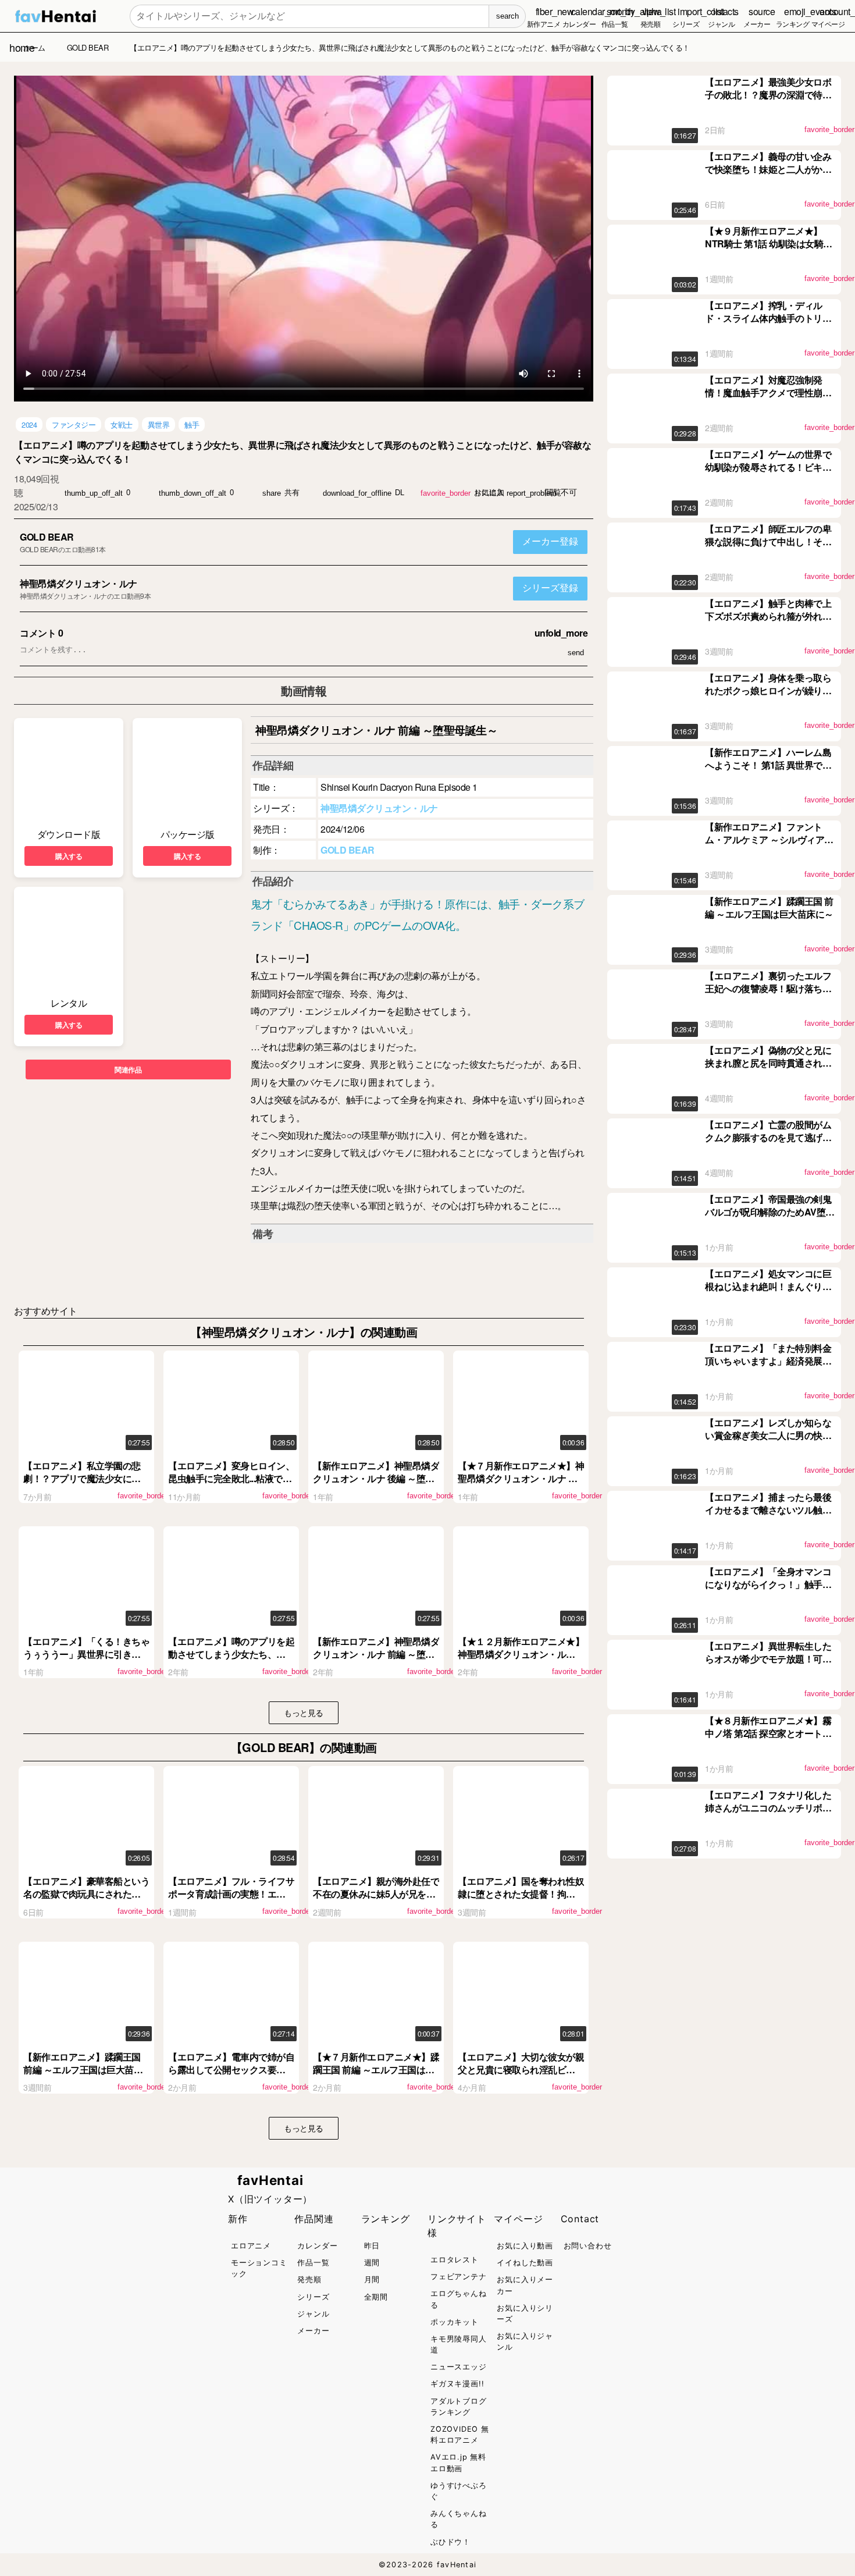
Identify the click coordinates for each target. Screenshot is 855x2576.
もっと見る (304, 1712)
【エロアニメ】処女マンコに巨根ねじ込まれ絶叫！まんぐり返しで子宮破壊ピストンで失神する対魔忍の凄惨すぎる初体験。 (768, 1293)
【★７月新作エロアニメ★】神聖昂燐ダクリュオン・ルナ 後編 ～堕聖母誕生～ (521, 1479)
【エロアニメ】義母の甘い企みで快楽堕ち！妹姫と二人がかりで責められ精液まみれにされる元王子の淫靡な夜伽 (768, 176)
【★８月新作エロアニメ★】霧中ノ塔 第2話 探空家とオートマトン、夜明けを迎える (768, 1733)
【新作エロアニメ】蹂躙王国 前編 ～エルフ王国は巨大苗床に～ (83, 2070)
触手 (192, 424)
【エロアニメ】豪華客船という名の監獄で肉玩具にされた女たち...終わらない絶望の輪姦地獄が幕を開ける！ (86, 1900)
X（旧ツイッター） (270, 2199)
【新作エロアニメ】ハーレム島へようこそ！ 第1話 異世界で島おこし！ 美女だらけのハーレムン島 (769, 772)
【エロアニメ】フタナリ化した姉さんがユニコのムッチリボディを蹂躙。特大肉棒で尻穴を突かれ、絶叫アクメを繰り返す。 (768, 1814)
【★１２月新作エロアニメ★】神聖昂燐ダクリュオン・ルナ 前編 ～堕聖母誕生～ (521, 1654)
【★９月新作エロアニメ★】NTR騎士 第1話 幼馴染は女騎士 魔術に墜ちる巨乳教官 (769, 244)
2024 (29, 424)
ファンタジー (74, 424)
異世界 (159, 424)
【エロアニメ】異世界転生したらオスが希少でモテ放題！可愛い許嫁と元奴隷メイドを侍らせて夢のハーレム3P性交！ (768, 1665)
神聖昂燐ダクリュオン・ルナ (79, 583)
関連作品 (128, 1070)
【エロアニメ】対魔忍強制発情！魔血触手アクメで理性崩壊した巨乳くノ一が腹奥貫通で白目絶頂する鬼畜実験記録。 (768, 399)
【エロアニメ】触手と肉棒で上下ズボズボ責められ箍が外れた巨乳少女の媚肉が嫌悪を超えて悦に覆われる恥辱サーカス (768, 623)
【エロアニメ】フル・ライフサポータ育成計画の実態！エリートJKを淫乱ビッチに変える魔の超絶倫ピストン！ (231, 1900)
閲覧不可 (561, 492)
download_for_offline (357, 493)
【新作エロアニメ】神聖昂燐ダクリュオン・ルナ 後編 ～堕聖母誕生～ (376, 1479)
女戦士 (122, 424)
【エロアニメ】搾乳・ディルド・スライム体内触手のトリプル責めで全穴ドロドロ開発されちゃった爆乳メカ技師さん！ (768, 325)
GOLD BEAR (47, 537)
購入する (69, 856)
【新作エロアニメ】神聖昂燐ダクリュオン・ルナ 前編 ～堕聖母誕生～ (376, 1654)
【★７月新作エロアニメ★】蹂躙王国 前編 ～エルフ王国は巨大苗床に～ (376, 2070)
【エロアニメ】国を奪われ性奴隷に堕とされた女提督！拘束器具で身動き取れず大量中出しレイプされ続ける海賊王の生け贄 (521, 1900)
